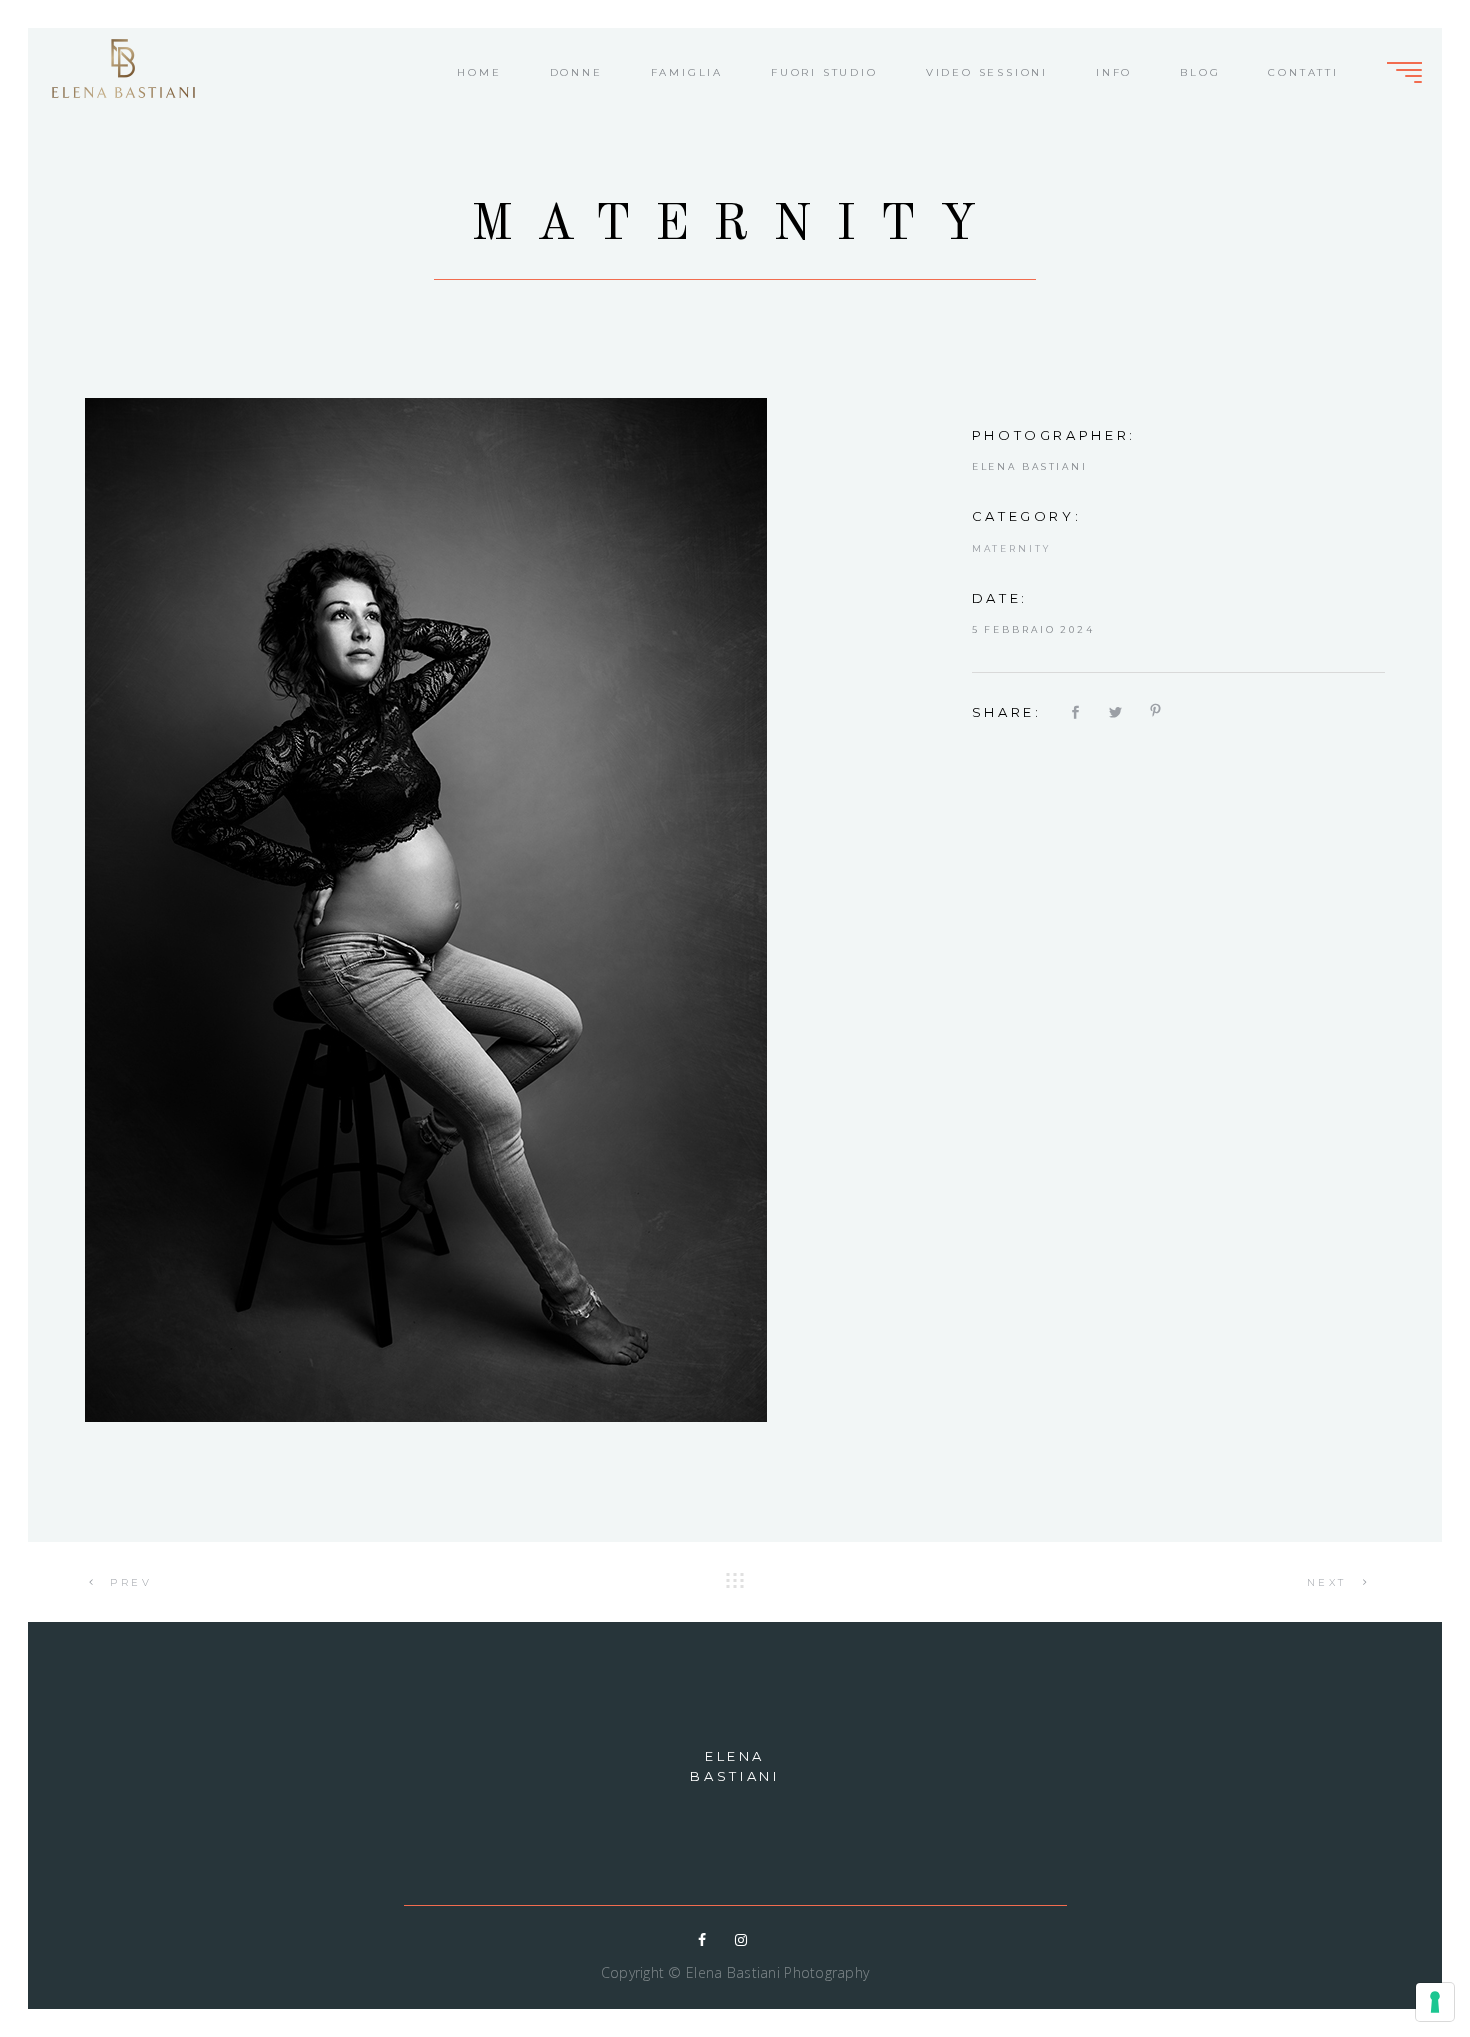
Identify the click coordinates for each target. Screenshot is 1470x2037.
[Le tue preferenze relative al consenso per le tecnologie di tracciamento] (1435, 2002)
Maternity (1011, 548)
